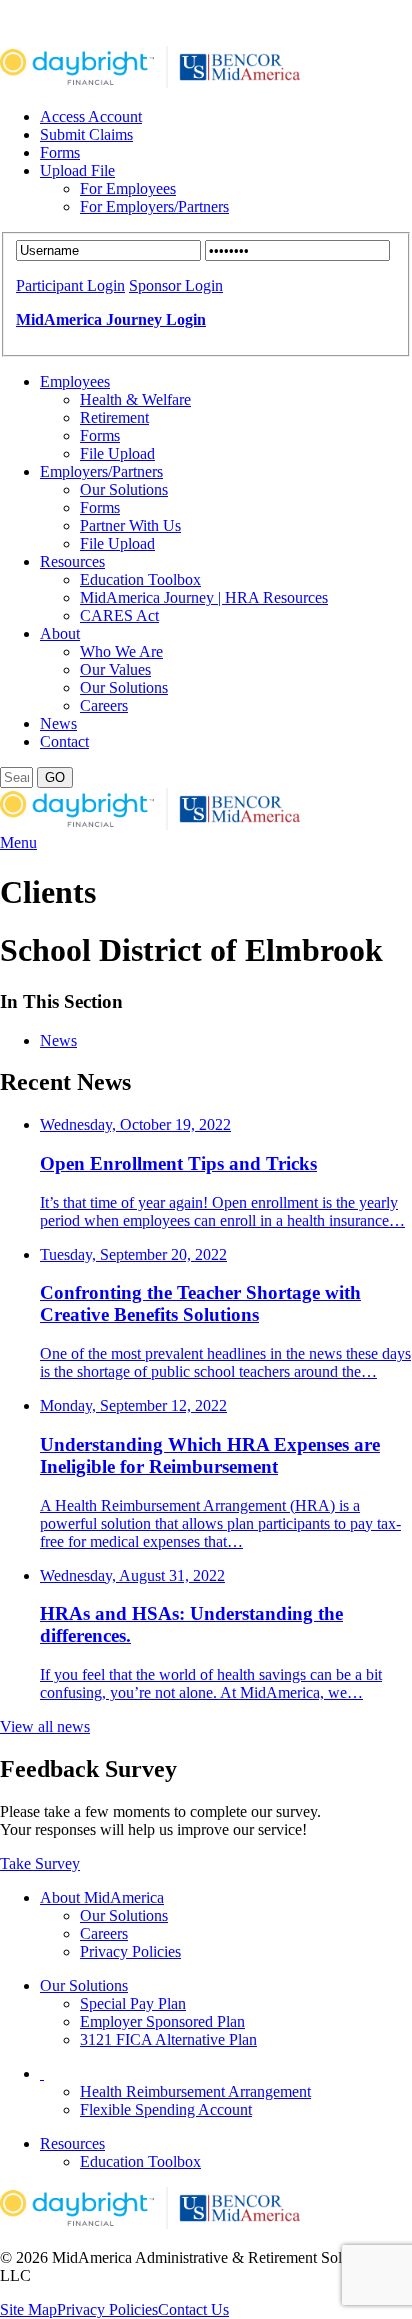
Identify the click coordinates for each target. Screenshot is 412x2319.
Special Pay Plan (133, 2003)
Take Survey (40, 1863)
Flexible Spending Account (166, 2109)
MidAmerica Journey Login (111, 319)
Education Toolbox (140, 579)
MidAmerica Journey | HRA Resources (204, 597)
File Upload (117, 453)
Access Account (91, 116)
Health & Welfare (135, 399)
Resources (72, 561)
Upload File (77, 170)
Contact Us (193, 2309)
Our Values (115, 669)
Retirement (114, 417)
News (58, 723)
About (60, 633)
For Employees (128, 188)
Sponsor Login (176, 285)
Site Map (28, 2309)
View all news (45, 1726)
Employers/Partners (101, 471)
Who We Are (121, 651)
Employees (75, 381)
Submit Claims (86, 134)
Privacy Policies (130, 1951)
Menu (18, 842)
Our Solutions (124, 489)
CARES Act (119, 615)
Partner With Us (130, 525)
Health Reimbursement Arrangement (195, 2091)
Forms (60, 152)
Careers (104, 705)
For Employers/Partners (154, 206)
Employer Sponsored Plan (162, 2021)
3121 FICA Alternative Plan (168, 2039)
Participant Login (70, 285)
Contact (64, 741)
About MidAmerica (102, 1897)
